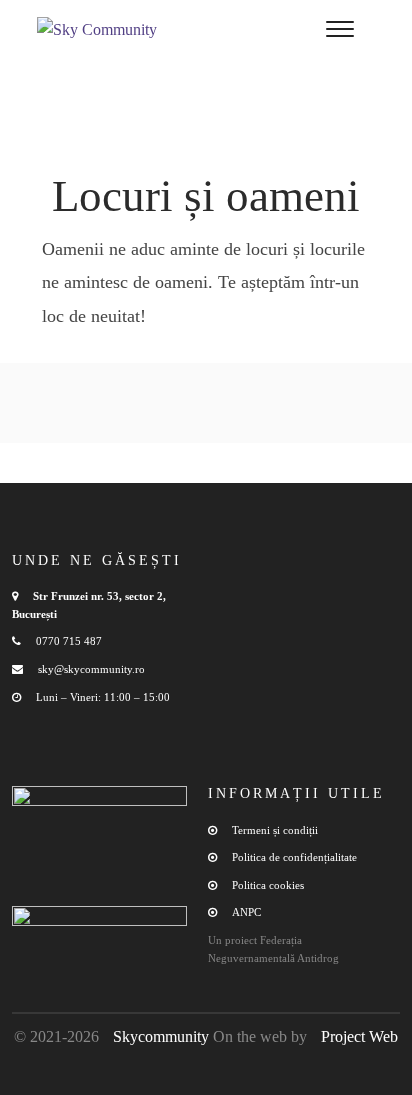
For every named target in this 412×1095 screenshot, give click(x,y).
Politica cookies (268, 885)
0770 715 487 (69, 641)
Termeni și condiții (275, 830)
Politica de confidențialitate (294, 857)
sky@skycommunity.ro (91, 669)
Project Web (359, 1036)
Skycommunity (161, 1036)
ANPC (246, 912)
